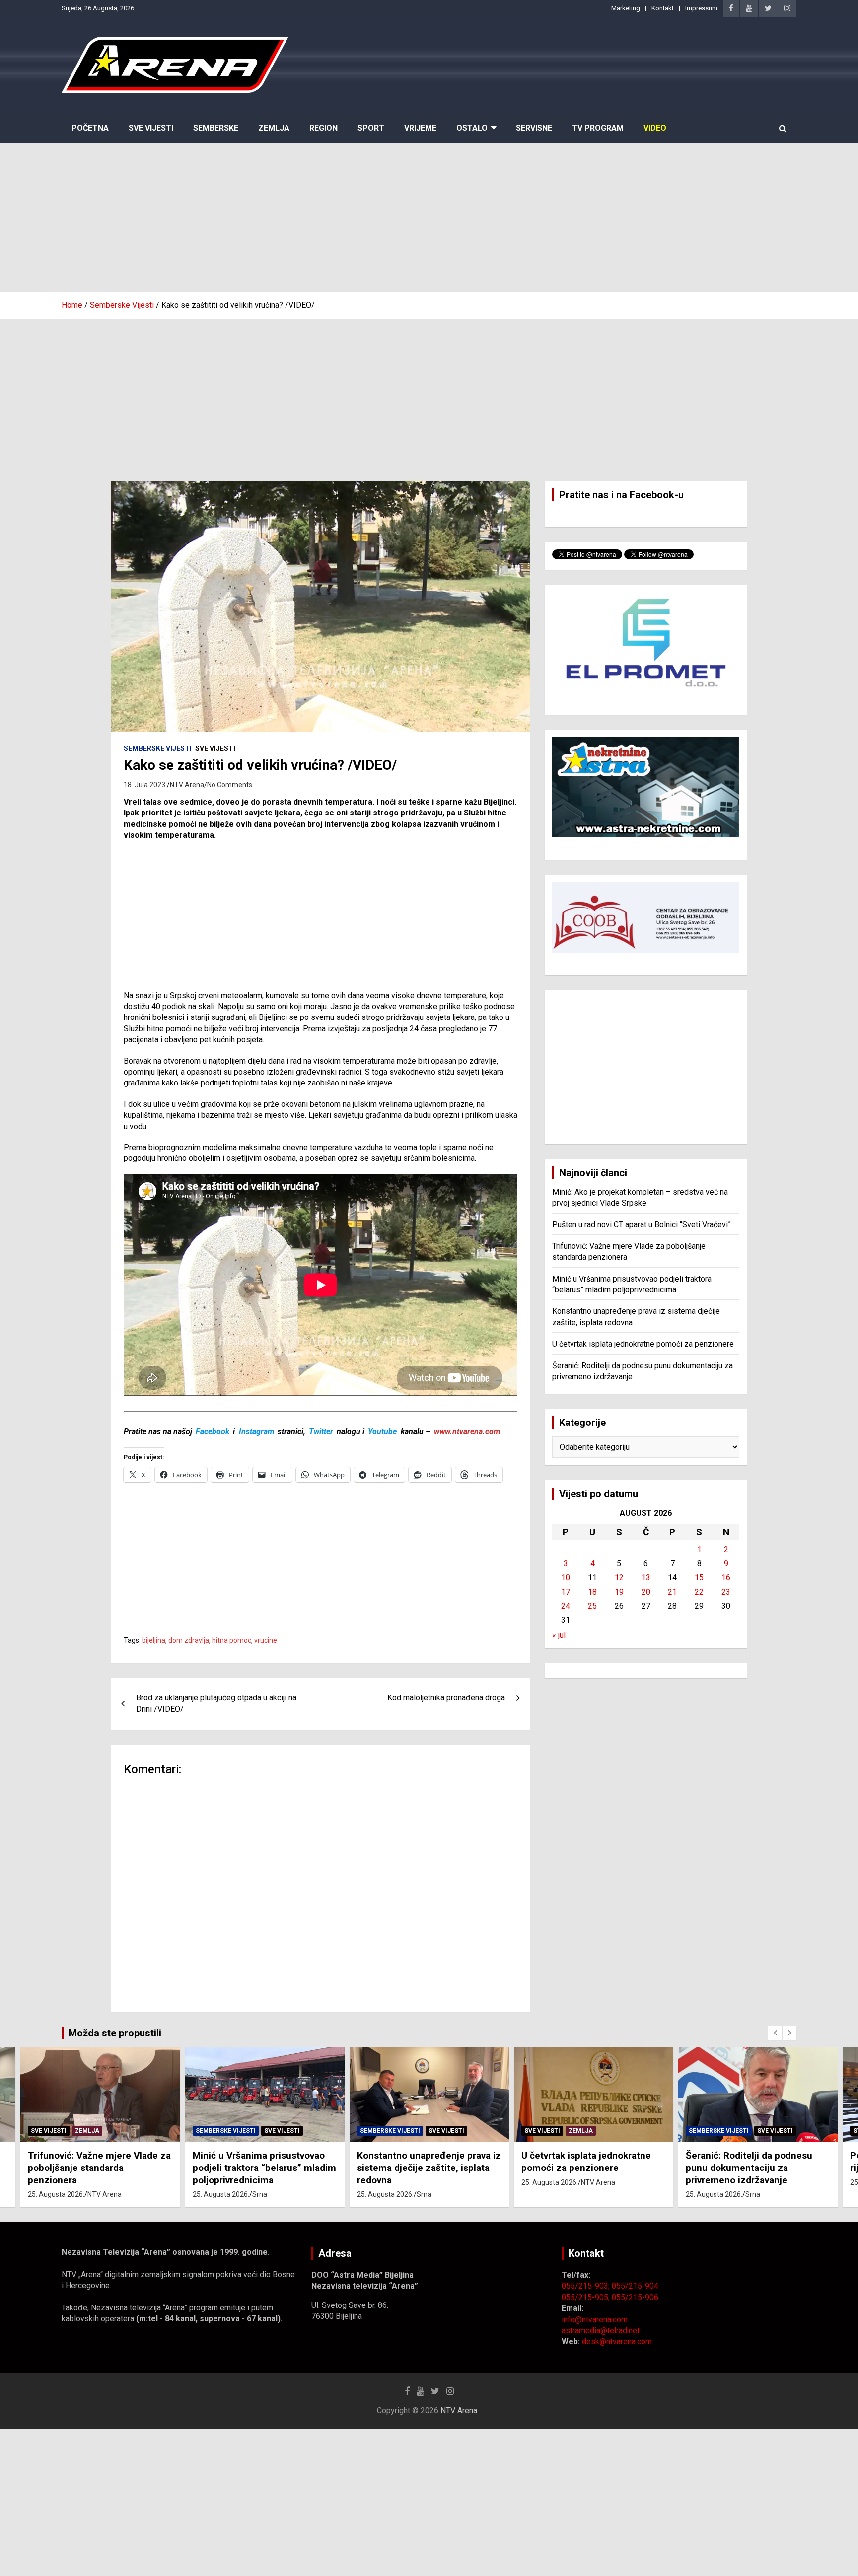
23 (726, 1592)
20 (646, 1592)
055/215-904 (635, 2286)
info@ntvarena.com (595, 2320)
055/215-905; (587, 2297)
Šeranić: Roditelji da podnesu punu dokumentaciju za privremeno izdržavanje (585, 2168)
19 (619, 1592)
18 (592, 1592)
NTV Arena (187, 785)
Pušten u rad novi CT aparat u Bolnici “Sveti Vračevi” (642, 1225)
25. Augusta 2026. (57, 2194)
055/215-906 (635, 2297)
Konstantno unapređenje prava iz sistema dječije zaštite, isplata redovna (265, 2168)
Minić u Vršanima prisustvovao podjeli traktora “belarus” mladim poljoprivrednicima (100, 2168)
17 (566, 1592)
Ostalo (472, 128)
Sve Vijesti (151, 128)
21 (672, 1592)
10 (566, 1578)
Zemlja (274, 128)
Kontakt (663, 8)
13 (646, 1578)
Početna (90, 128)
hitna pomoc (232, 1640)
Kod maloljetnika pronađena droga (446, 1698)
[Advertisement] (429, 218)
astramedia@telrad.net (601, 2331)
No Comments (230, 785)
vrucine (266, 1640)
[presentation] (775, 2033)
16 (726, 1578)
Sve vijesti (215, 748)
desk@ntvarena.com (617, 2341)
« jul (559, 1635)
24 (566, 1606)
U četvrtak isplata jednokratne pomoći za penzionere (643, 1344)
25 (592, 1606)
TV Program (598, 128)
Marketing (626, 8)
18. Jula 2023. (145, 785)
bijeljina (154, 1640)
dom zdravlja (189, 1640)
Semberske (216, 128)
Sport (371, 128)
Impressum (701, 8)
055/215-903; (587, 2286)
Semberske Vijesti (158, 748)
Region (323, 128)
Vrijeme (420, 128)
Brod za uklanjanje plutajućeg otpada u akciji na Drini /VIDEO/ (216, 1703)
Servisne (534, 128)
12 (619, 1578)
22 (699, 1592)
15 (699, 1578)
